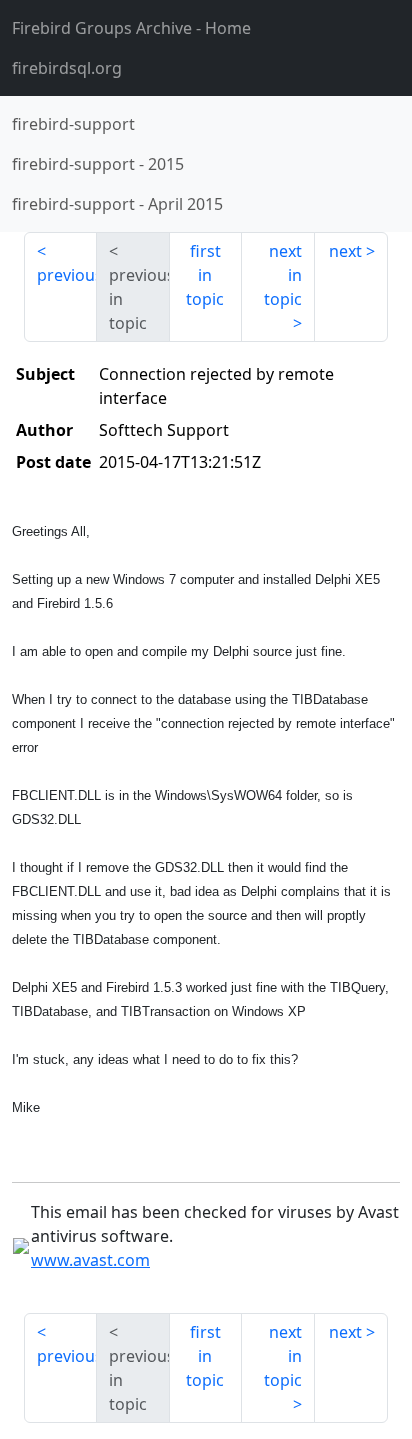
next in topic (283, 275)
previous (67, 275)
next (345, 251)
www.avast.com (90, 1260)
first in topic (205, 275)
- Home (131, 28)
